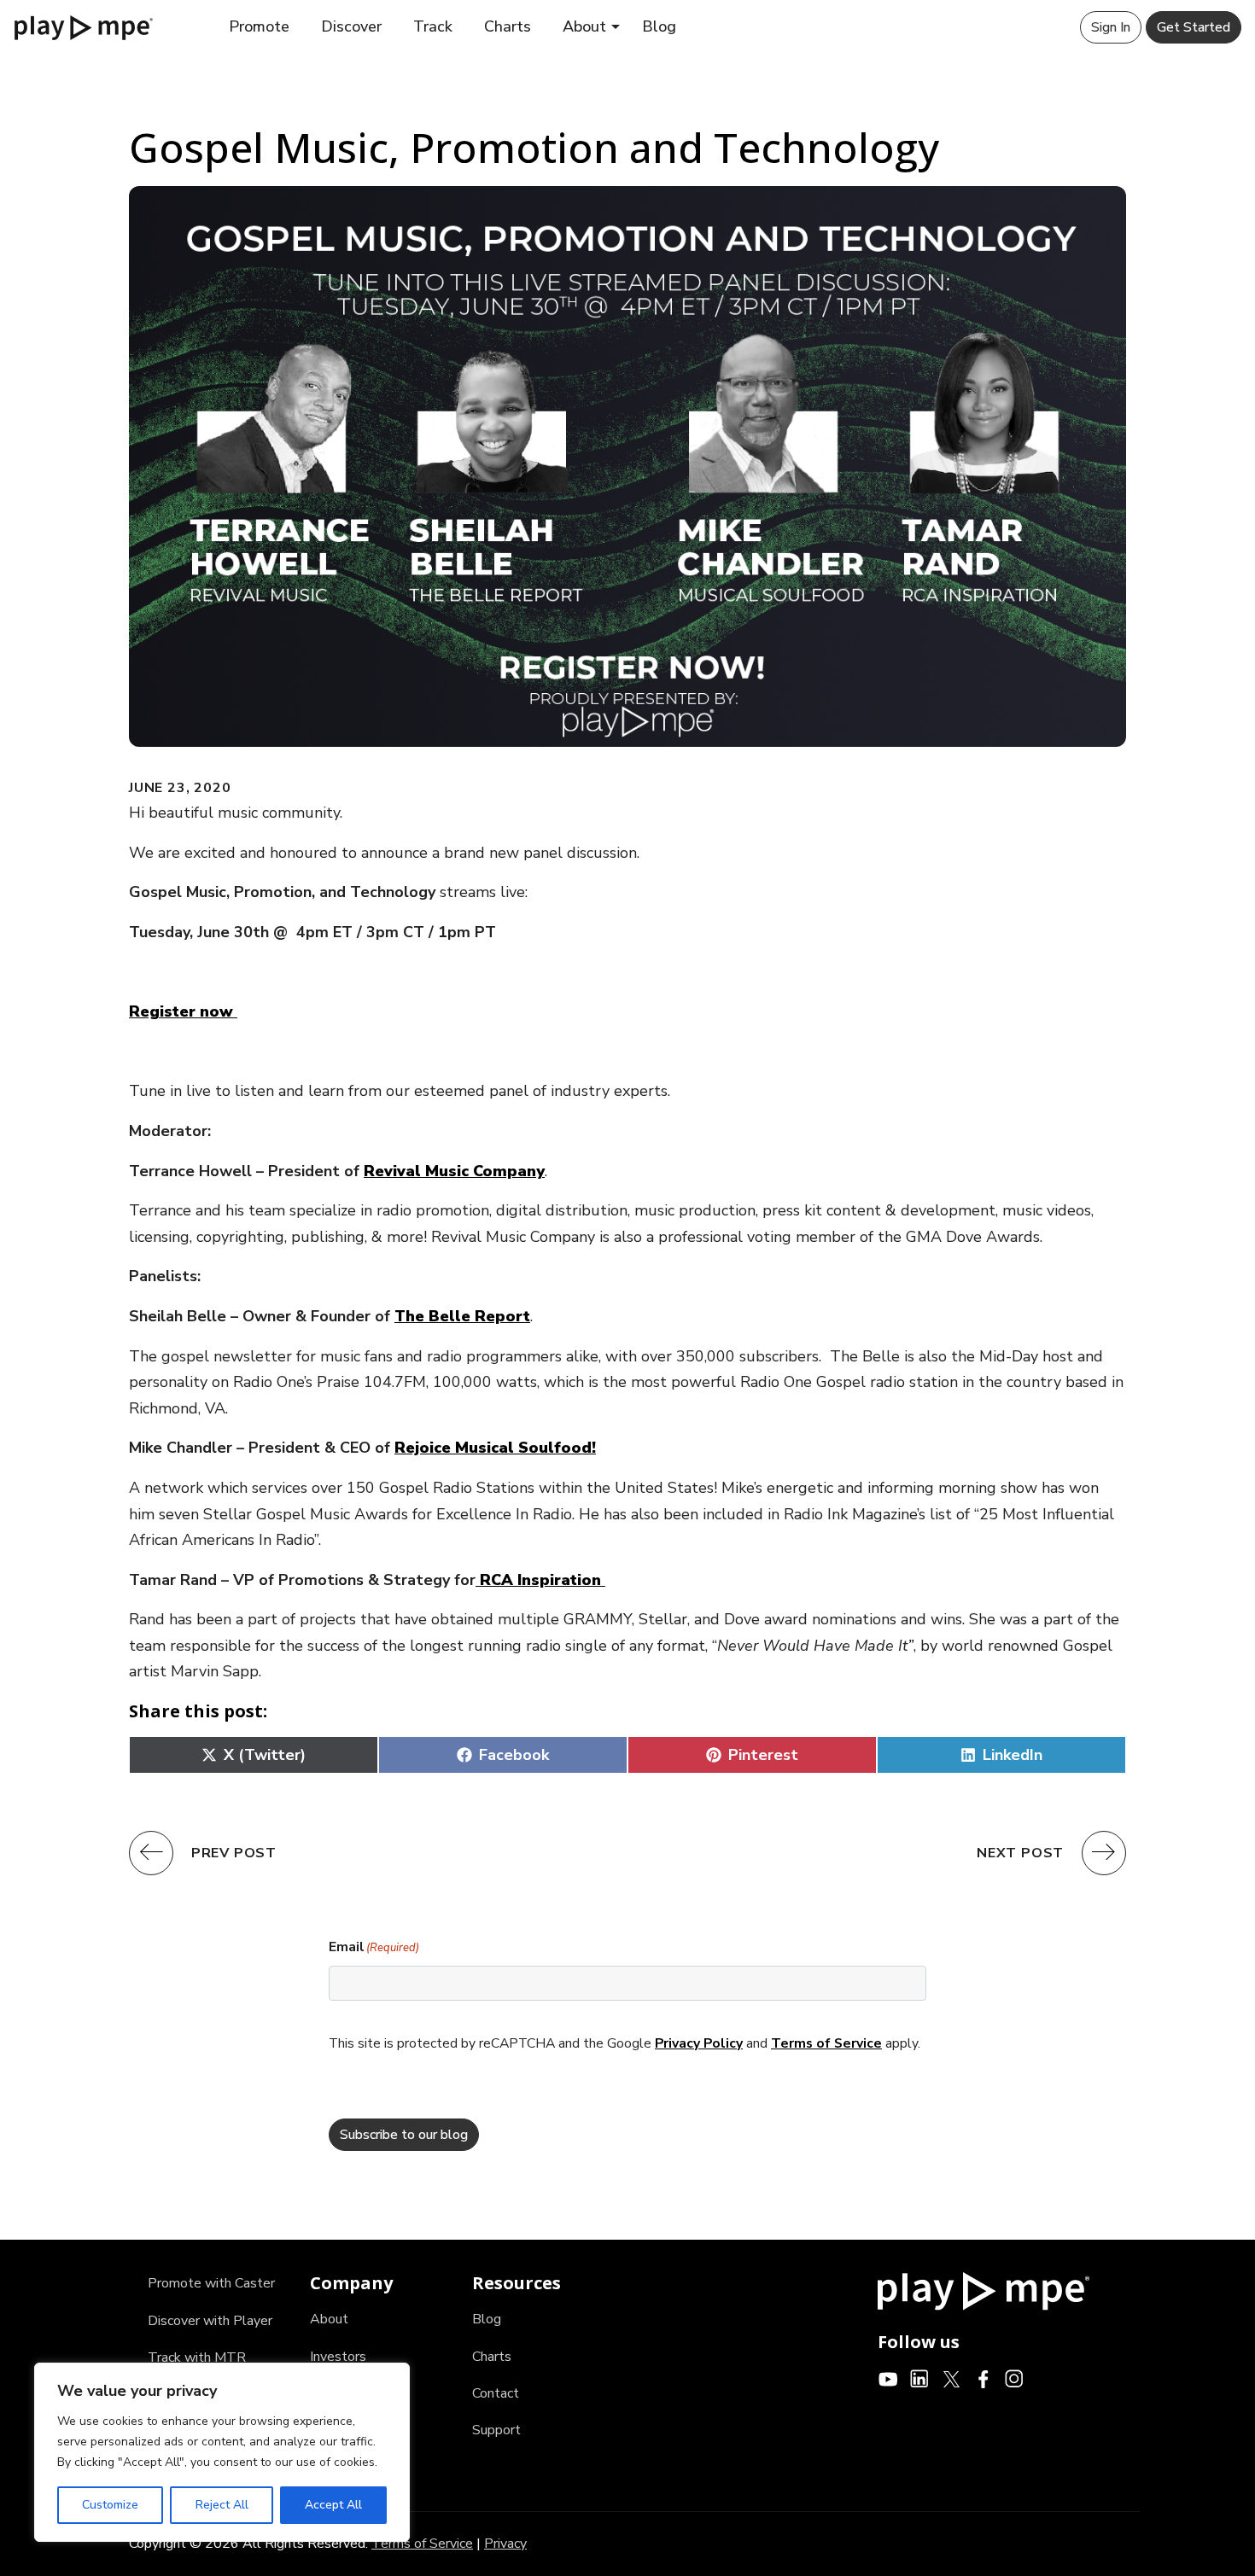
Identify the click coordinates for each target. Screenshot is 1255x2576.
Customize (110, 2505)
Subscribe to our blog (404, 2135)
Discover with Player (210, 2321)
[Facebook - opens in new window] (983, 2378)
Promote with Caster (211, 2283)
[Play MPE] (84, 26)
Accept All (333, 2505)
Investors (338, 2357)
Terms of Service (826, 2043)
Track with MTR (197, 2357)
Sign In (1111, 27)
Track (433, 26)
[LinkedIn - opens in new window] (920, 2378)
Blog (659, 26)
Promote (259, 26)
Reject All (222, 2505)
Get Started (1194, 27)
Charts (508, 26)
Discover (351, 26)
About (584, 26)
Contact (496, 2393)
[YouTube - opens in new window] (888, 2378)
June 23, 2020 (180, 788)
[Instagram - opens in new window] (1015, 2378)
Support (496, 2430)
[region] (222, 2452)
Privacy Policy (699, 2043)
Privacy (505, 2544)
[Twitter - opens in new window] (951, 2378)
